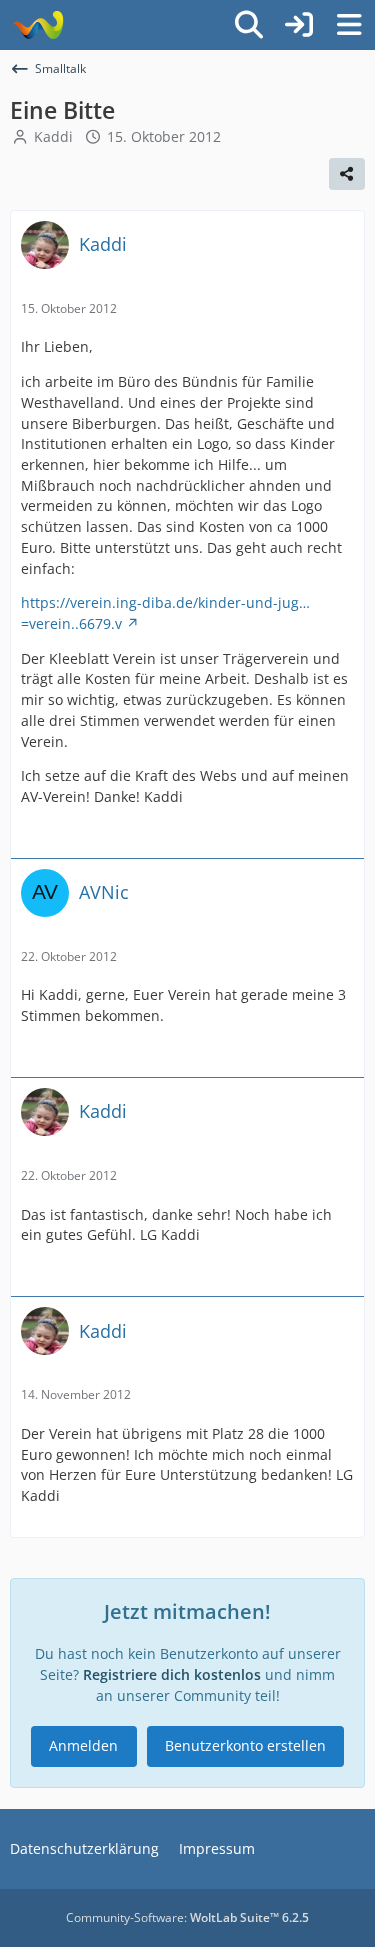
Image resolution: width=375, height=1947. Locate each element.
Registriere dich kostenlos (172, 1674)
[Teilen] (347, 174)
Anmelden (83, 1745)
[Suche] (249, 25)
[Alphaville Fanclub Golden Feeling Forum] (37, 25)
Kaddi (53, 136)
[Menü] (349, 25)
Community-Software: (187, 1917)
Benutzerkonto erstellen (245, 1745)
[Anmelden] (299, 25)
